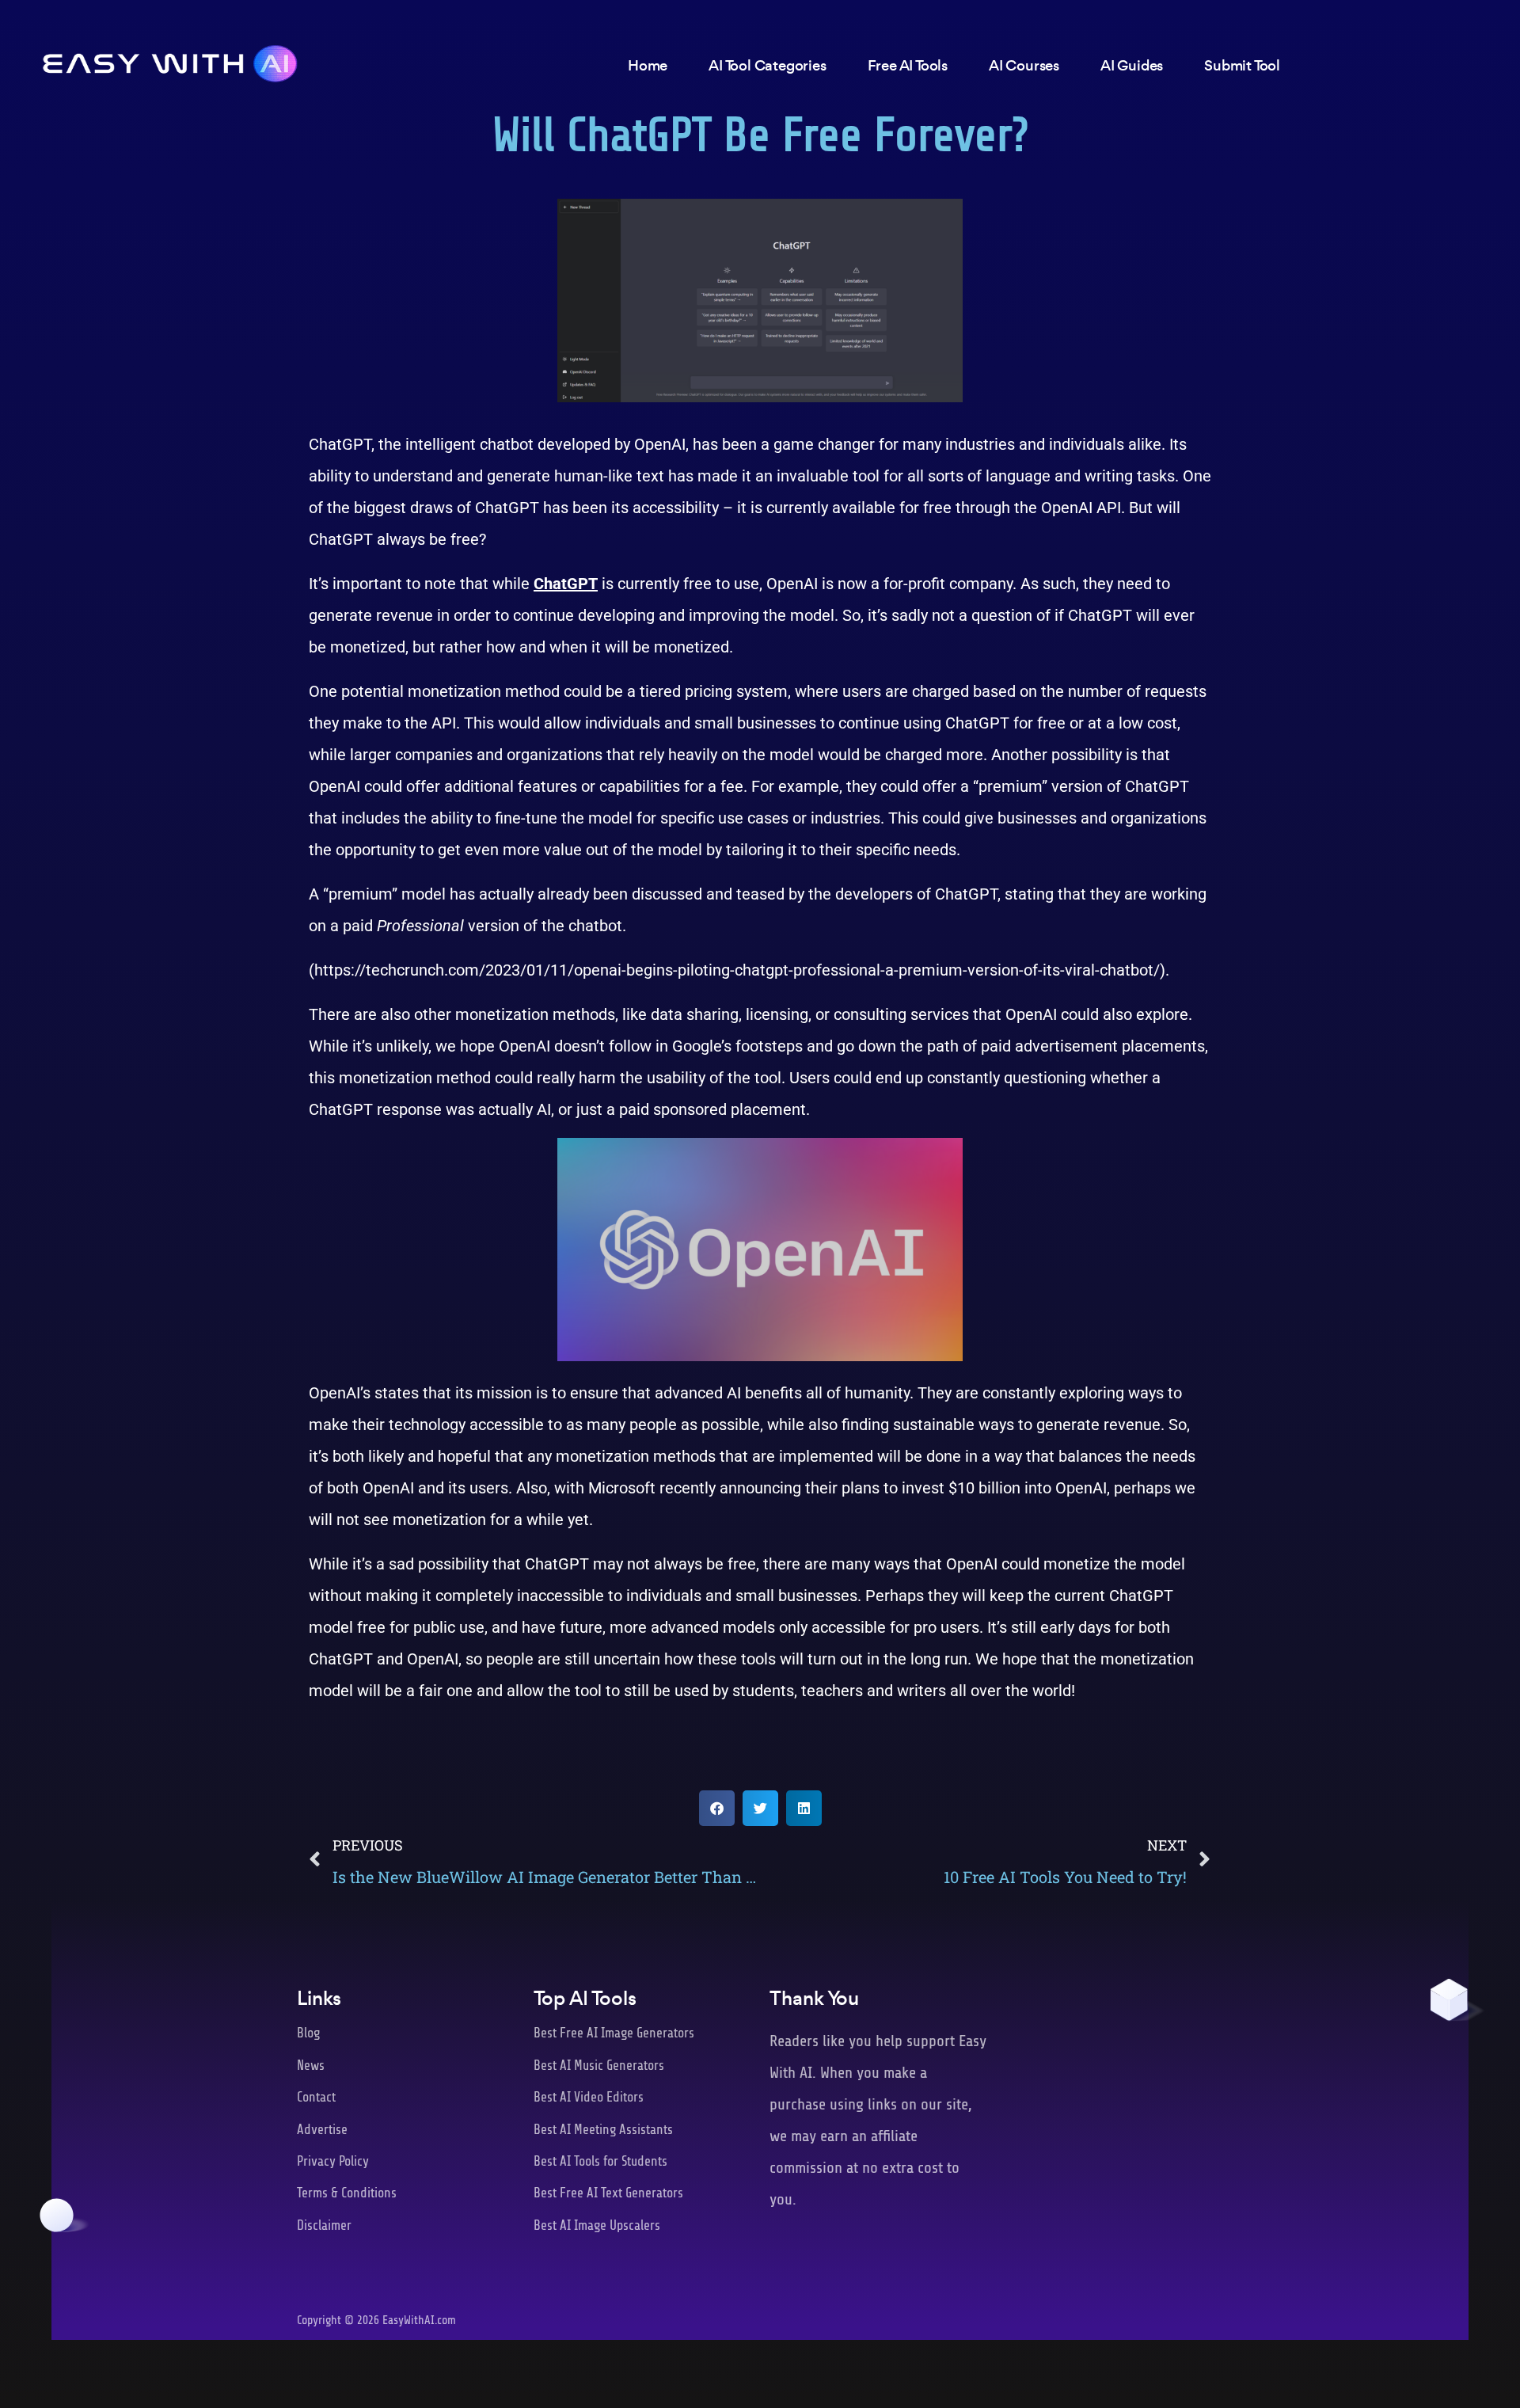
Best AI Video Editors (589, 2097)
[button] (717, 1808)
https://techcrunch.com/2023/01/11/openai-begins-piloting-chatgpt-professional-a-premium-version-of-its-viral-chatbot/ (737, 970)
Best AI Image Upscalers (597, 2225)
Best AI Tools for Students (600, 2161)
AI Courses (1024, 65)
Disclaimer (324, 2225)
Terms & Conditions (347, 2193)
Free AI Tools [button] (908, 65)
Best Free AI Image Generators (614, 2033)
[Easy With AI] (170, 59)
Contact (316, 2097)
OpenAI (660, 444)
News (311, 2066)
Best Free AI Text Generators (608, 2193)
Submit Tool (1242, 65)
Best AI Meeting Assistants (603, 2130)
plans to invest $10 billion (931, 1488)
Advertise (322, 2130)
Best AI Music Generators (599, 2066)
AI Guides (1132, 65)
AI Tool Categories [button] (767, 65)
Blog (308, 2033)
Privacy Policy (333, 2161)
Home (648, 65)
